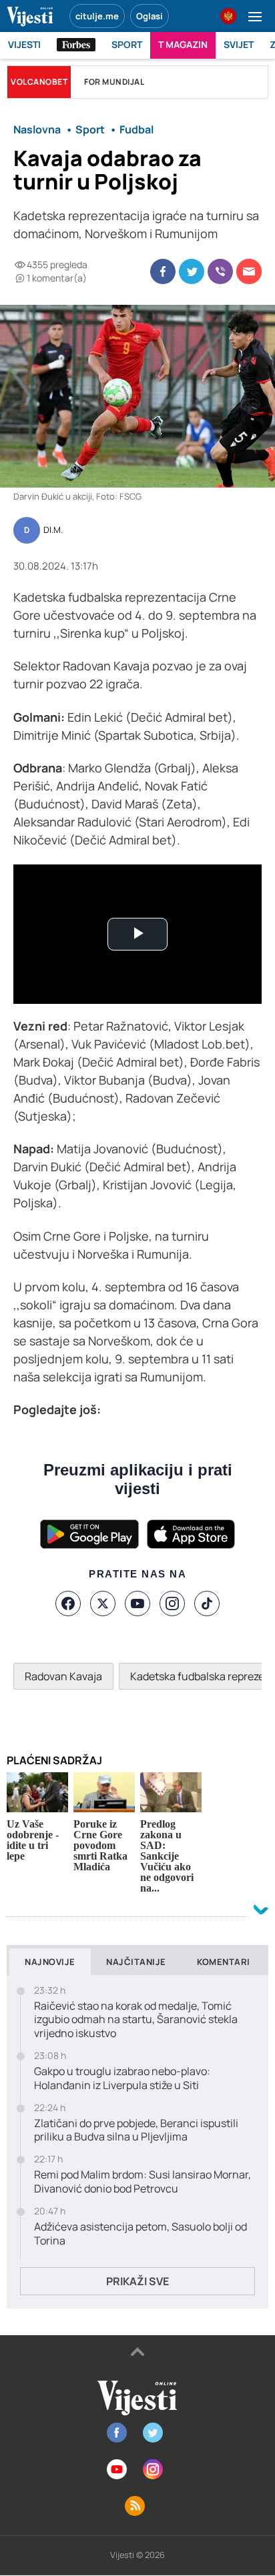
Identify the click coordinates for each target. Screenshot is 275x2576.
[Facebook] (68, 1603)
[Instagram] (172, 1603)
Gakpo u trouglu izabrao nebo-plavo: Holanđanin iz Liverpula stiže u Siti (122, 2078)
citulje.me (97, 16)
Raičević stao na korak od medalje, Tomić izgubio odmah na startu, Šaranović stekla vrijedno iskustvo (136, 2020)
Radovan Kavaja (63, 1676)
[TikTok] (207, 1603)
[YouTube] (137, 1603)
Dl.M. (53, 530)
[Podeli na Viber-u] (220, 271)
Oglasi (150, 16)
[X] (103, 1603)
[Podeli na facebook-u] (163, 271)
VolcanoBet (39, 82)
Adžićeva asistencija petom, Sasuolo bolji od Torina (141, 2234)
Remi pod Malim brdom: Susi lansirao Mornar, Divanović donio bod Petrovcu (143, 2182)
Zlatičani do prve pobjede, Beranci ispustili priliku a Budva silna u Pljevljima (136, 2130)
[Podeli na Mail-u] (249, 271)
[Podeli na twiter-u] (192, 271)
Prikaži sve (137, 2281)
